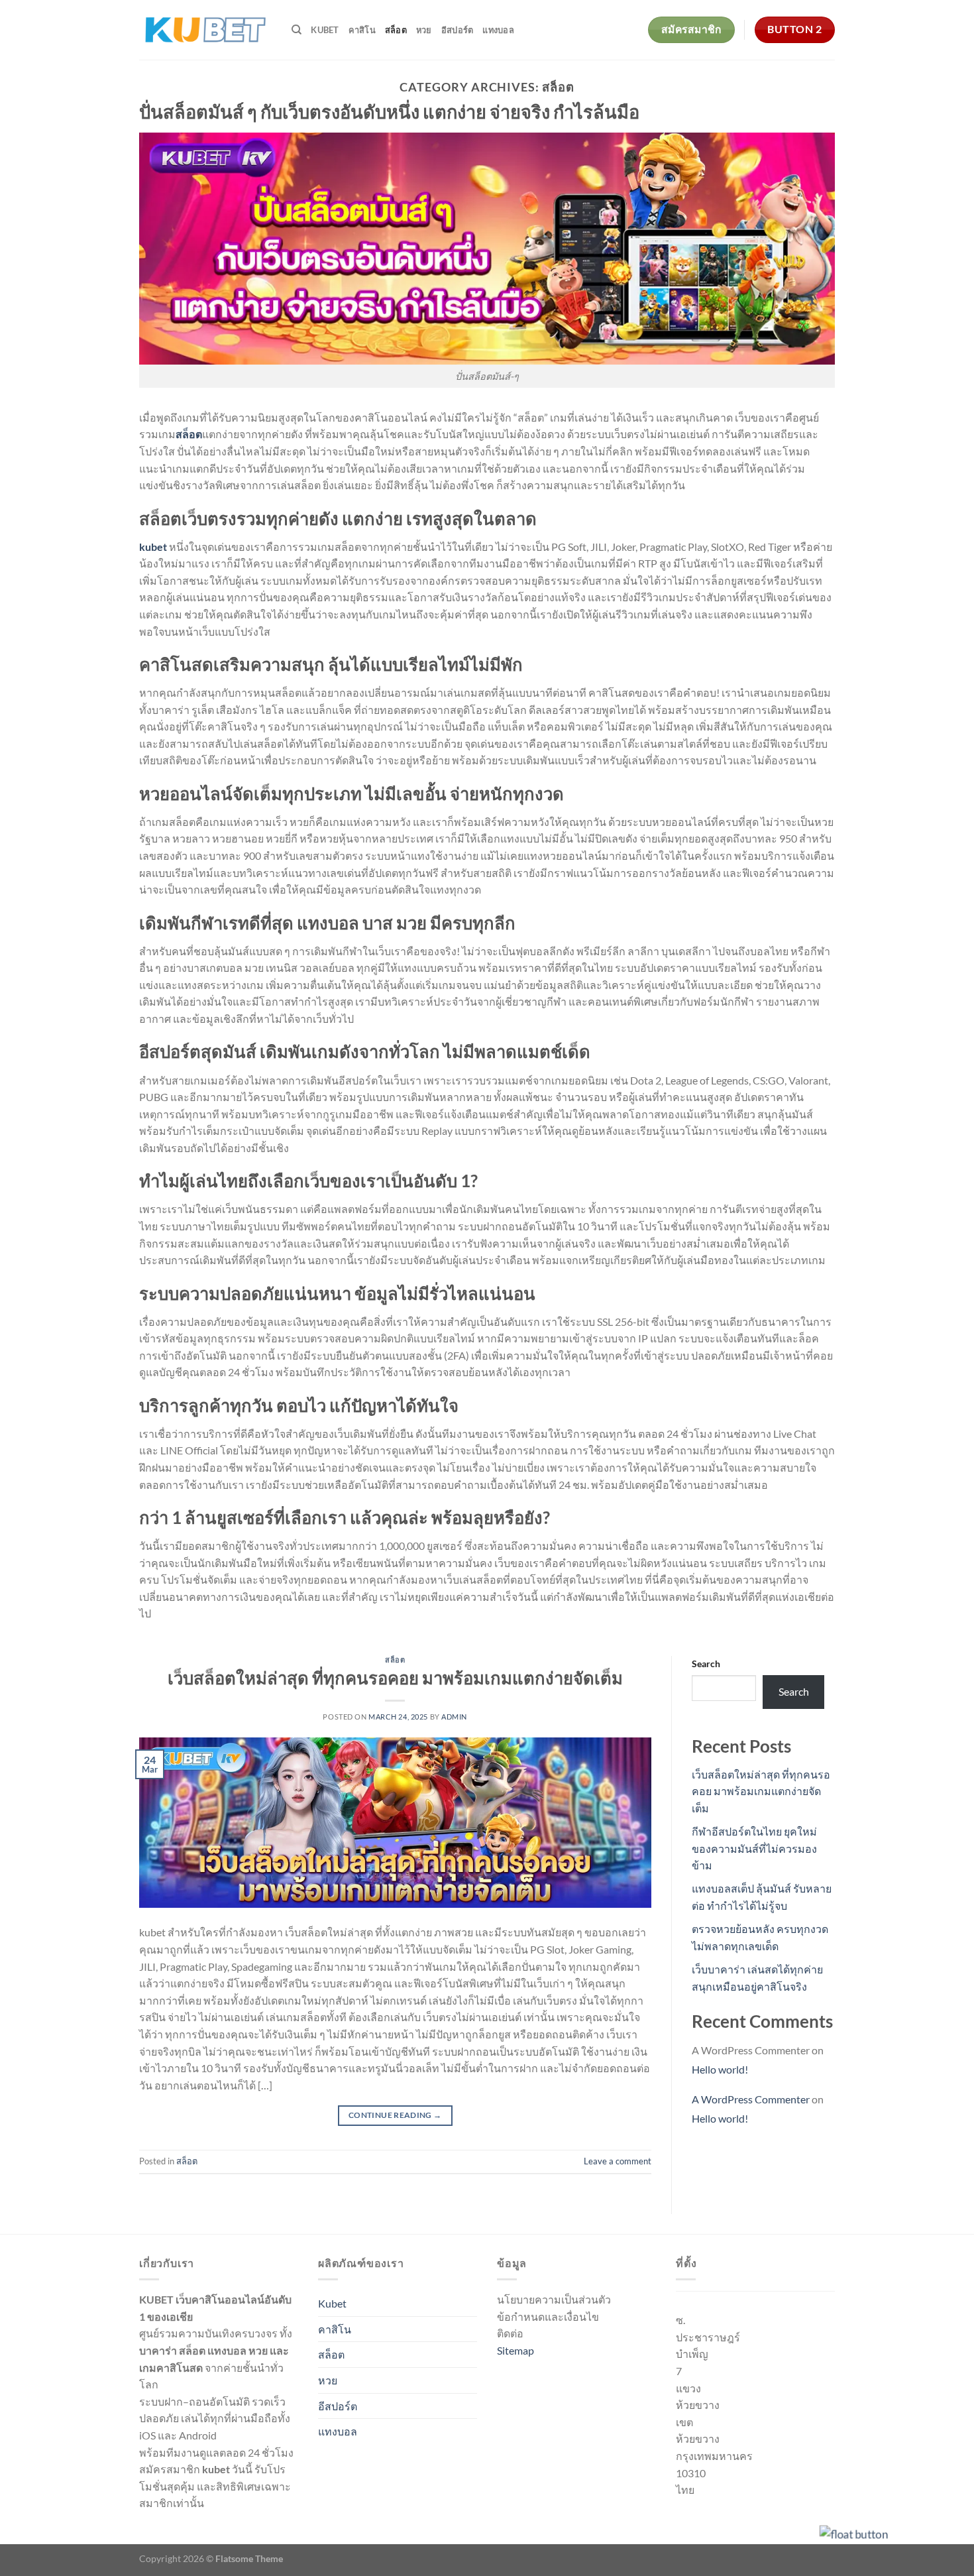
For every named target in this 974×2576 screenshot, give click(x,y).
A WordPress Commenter (751, 2099)
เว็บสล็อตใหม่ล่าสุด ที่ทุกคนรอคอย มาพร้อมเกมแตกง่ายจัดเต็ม (395, 1678)
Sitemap (515, 2350)
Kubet (325, 30)
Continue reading (395, 2115)
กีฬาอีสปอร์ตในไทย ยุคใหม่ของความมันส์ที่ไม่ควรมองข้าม (754, 1848)
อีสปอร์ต (458, 30)
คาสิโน (362, 30)
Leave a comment (618, 2161)
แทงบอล (498, 30)
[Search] (297, 30)
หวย (424, 30)
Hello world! (720, 2069)
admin (454, 1717)
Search (706, 1664)
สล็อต (396, 30)
